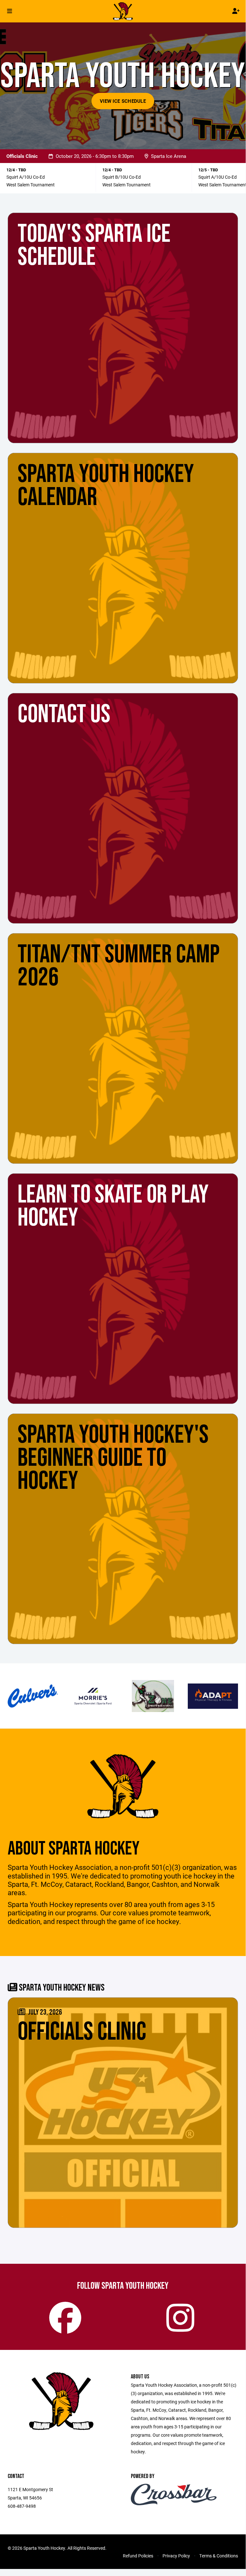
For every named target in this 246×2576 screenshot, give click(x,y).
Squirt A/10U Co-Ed (26, 177)
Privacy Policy (176, 2556)
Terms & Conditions (219, 2556)
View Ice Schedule (123, 101)
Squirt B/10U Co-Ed (122, 177)
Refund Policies (138, 2556)
